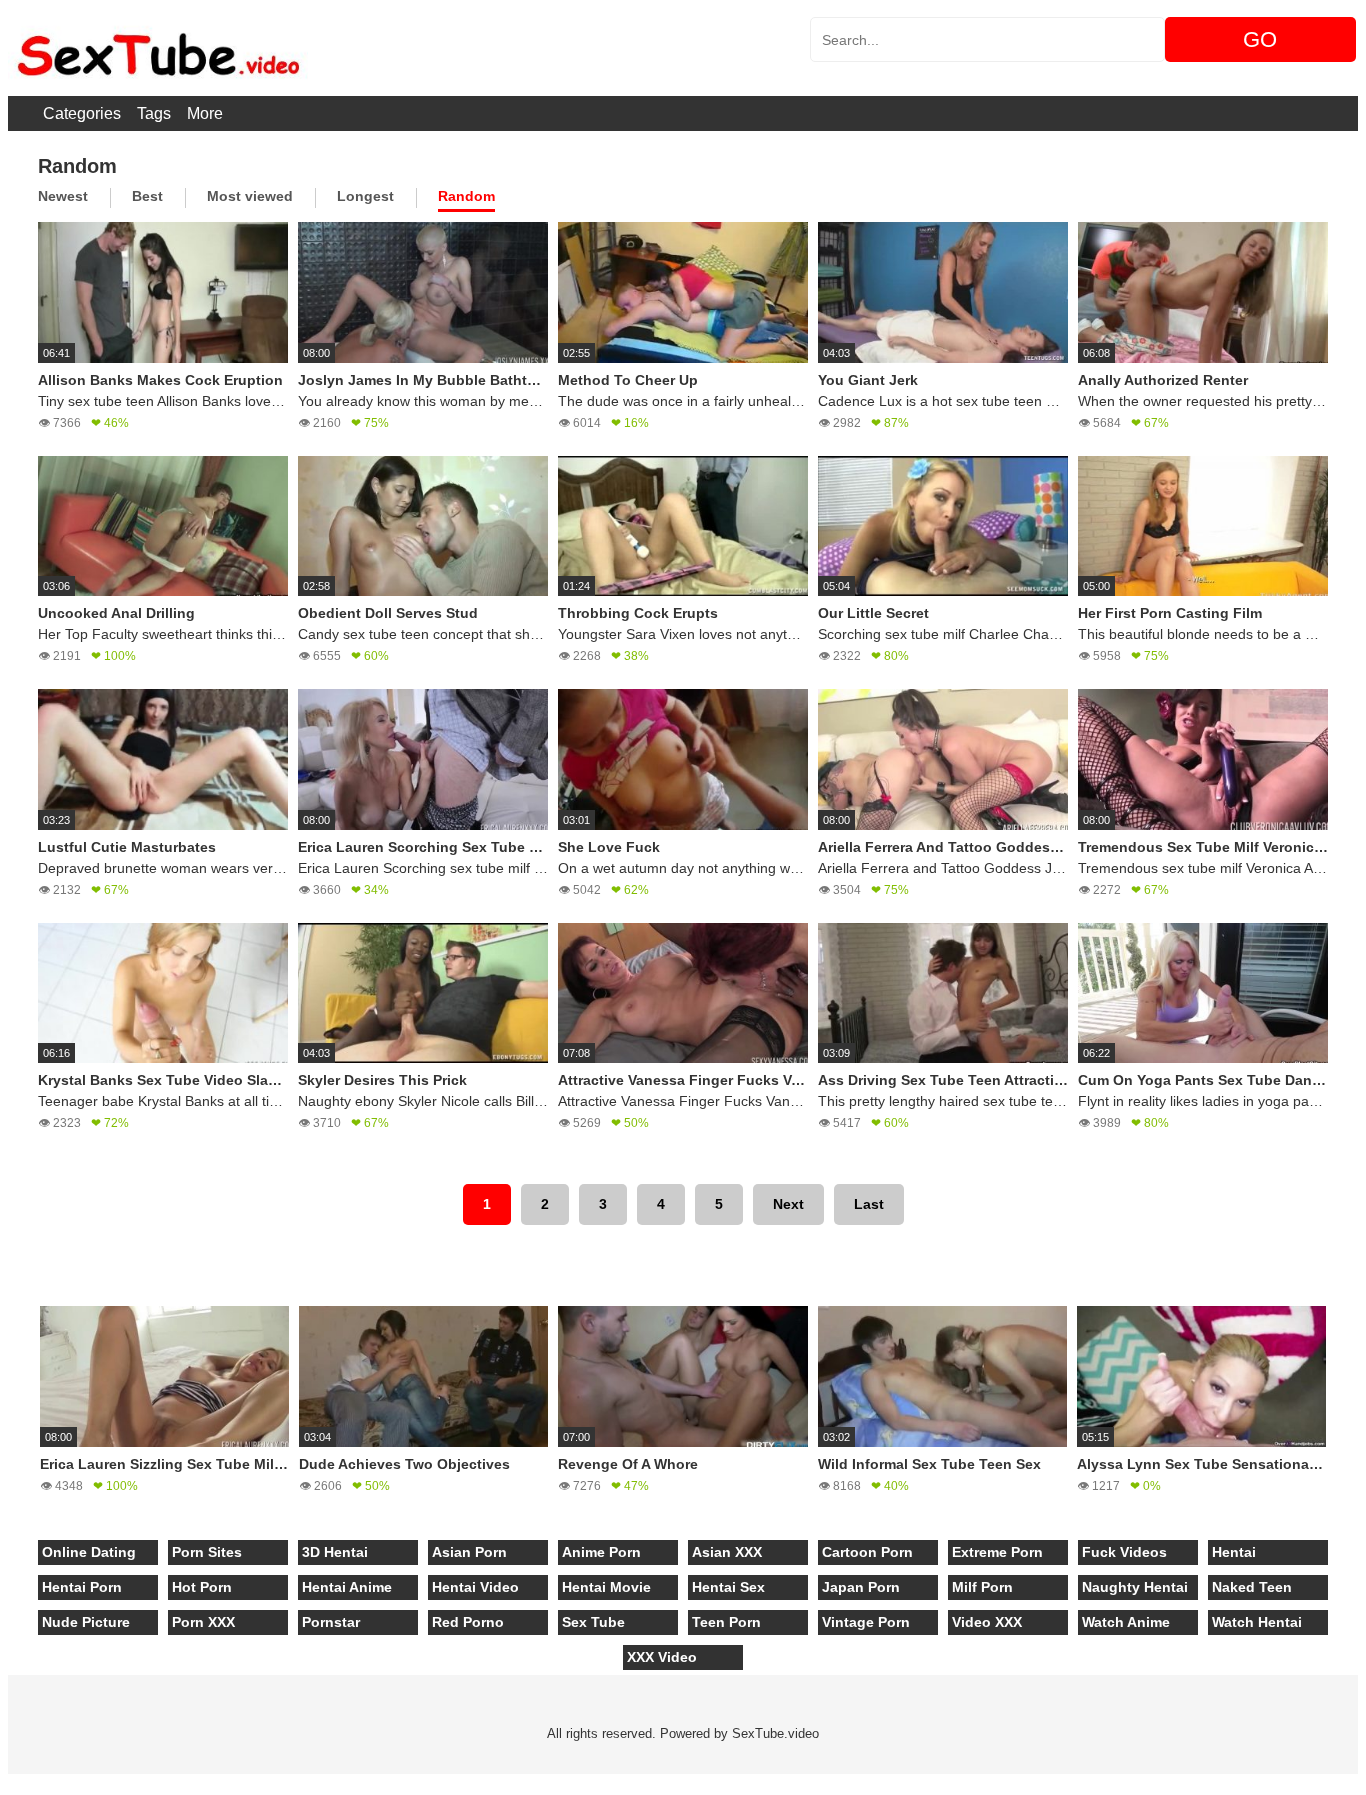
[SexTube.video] (158, 48)
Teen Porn (726, 1622)
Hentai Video (475, 1587)
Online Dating (89, 1552)
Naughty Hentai (1135, 1587)
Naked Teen (1252, 1587)
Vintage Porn (866, 1622)
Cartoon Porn (867, 1552)
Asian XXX (727, 1552)
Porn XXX (203, 1622)
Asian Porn (469, 1552)
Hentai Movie (606, 1587)
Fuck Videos (1124, 1552)
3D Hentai (335, 1552)
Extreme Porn (997, 1552)
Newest (63, 196)
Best (147, 196)
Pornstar (331, 1622)
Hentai (1234, 1552)
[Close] (1, 1784)
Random (466, 196)
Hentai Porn (82, 1587)
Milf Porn (982, 1587)
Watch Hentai (1257, 1622)
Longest (365, 196)
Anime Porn (601, 1552)
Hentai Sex (728, 1587)
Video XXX (987, 1622)
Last (869, 1204)
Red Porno (468, 1622)
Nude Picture (86, 1622)
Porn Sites (207, 1552)
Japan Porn (861, 1587)
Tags (154, 113)
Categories (82, 113)
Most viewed (250, 196)
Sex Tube (593, 1622)
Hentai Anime (347, 1587)
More (205, 113)
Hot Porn (202, 1587)
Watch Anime (1126, 1622)
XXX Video (662, 1657)
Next (788, 1204)
